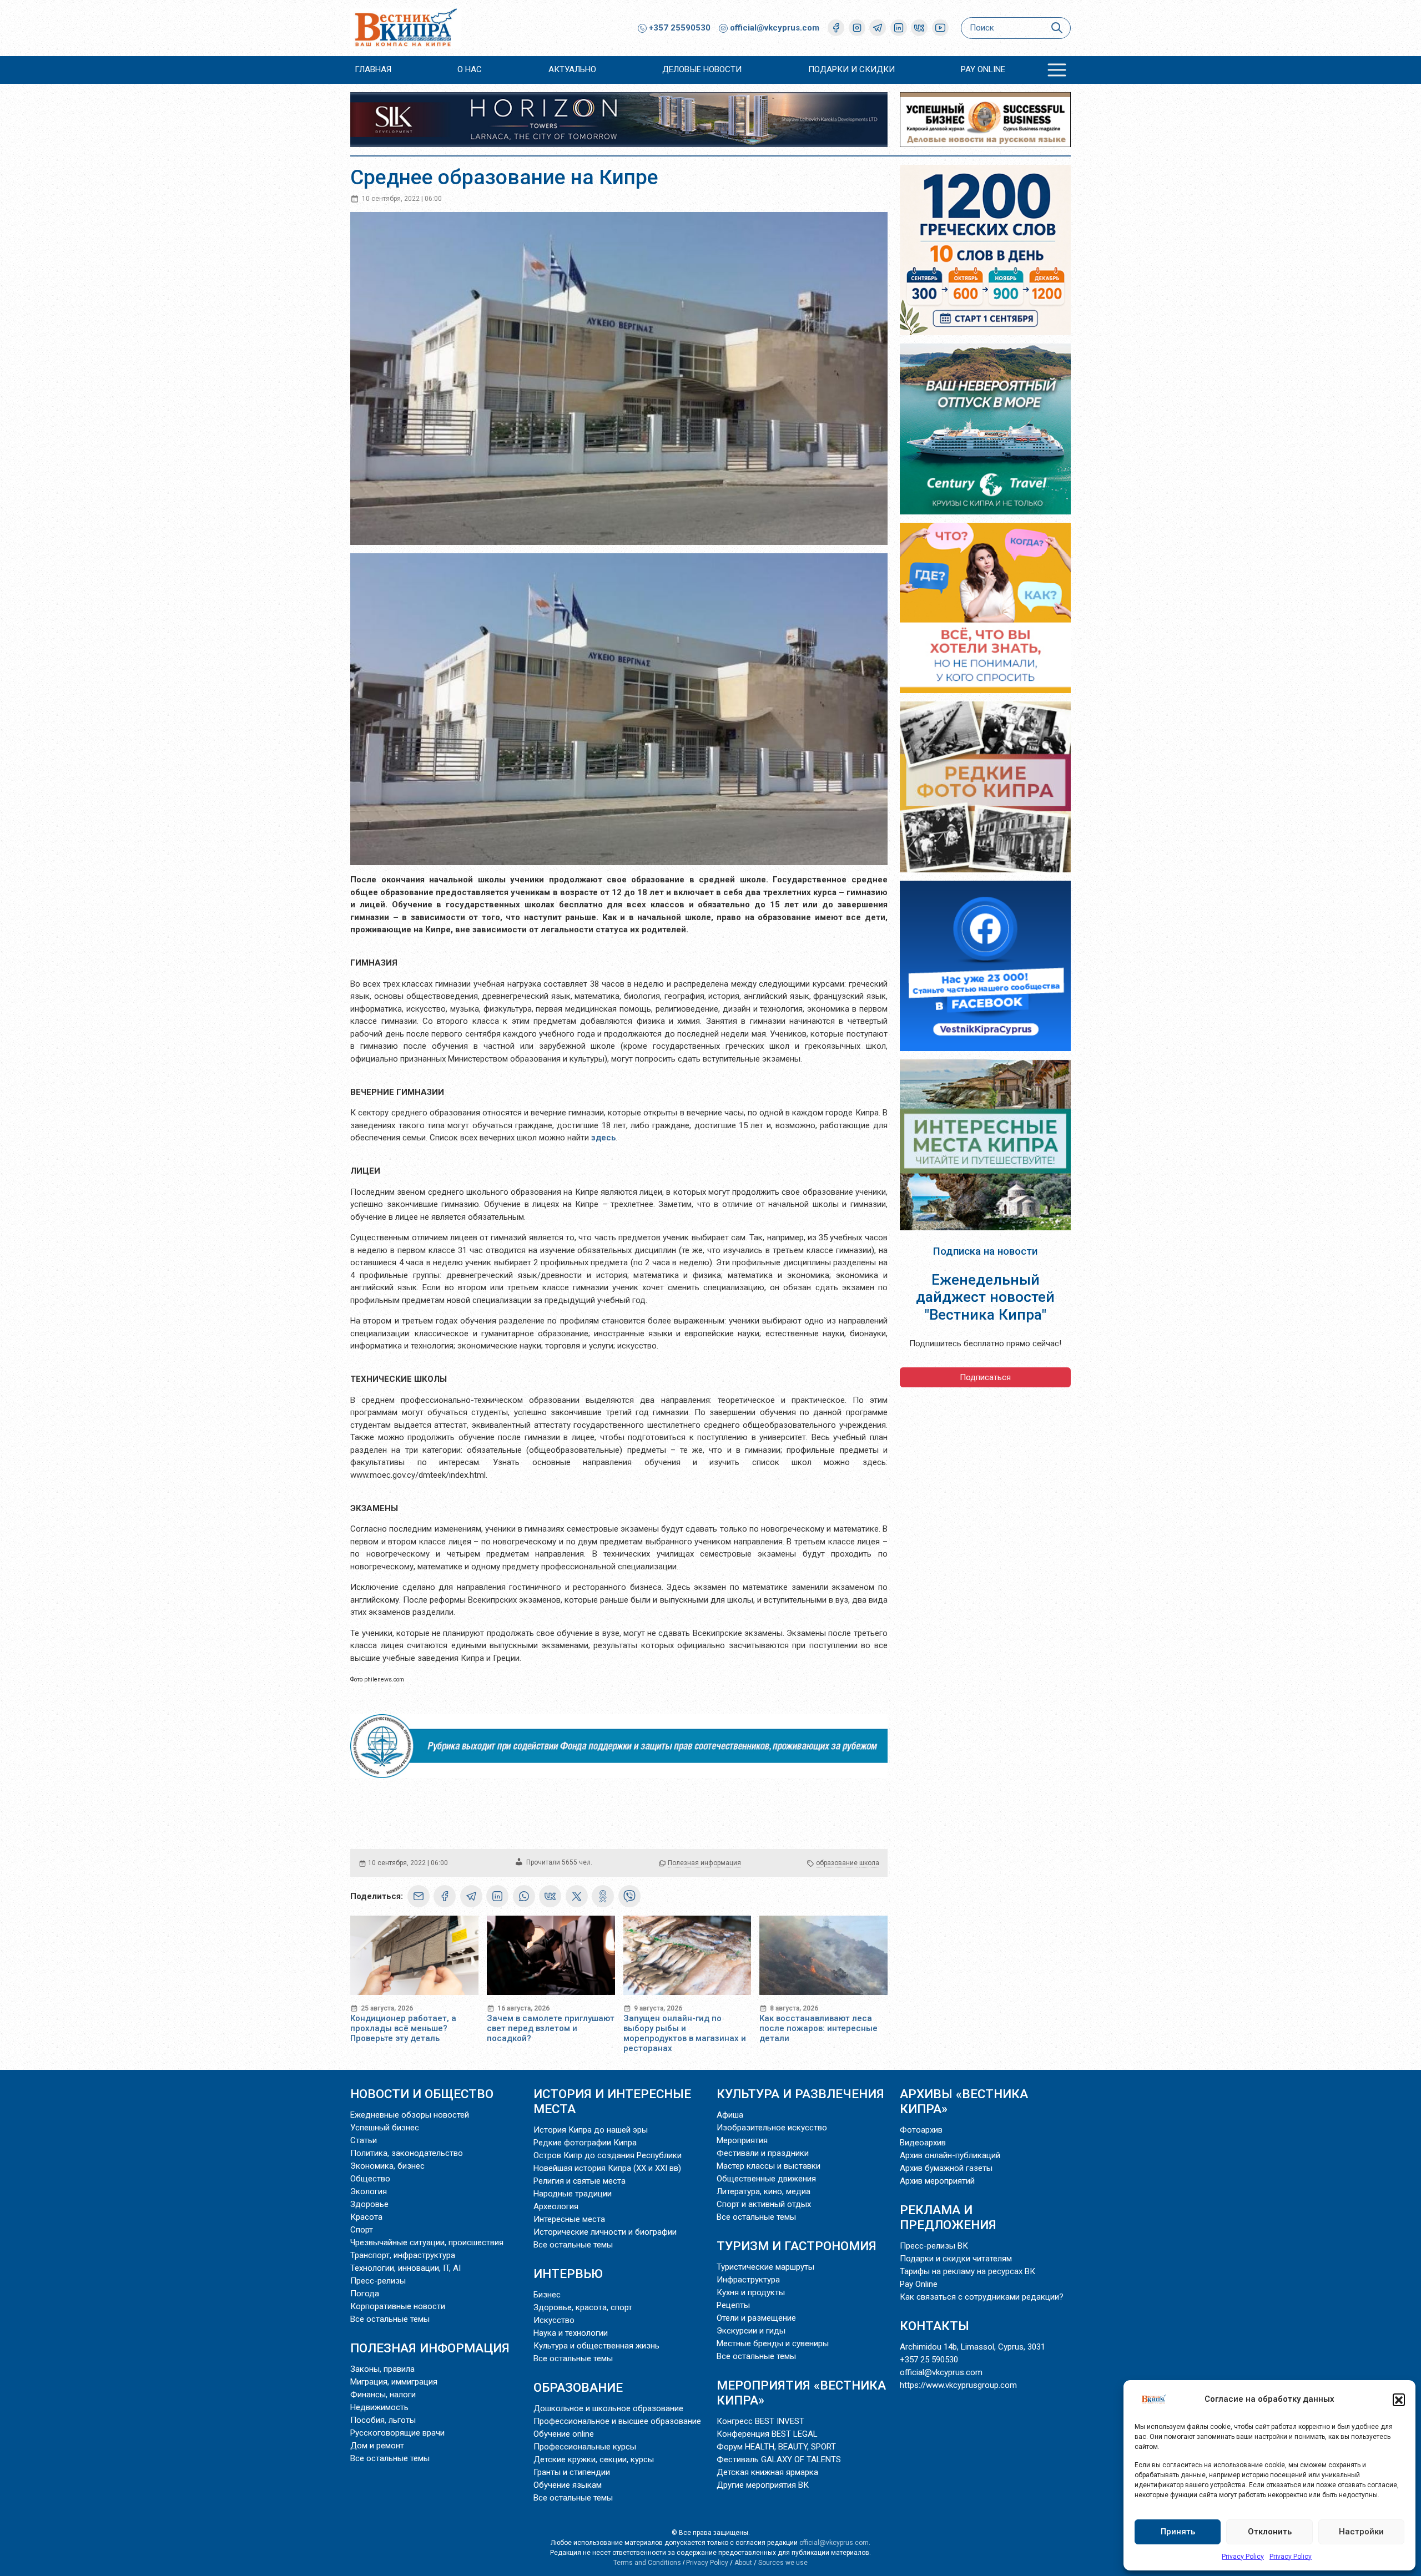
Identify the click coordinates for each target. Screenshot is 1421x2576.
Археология (556, 2206)
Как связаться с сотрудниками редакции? (982, 2297)
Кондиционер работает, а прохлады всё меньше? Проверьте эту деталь (403, 2028)
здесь (603, 1138)
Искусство (554, 2320)
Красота (366, 2217)
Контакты (934, 2326)
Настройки (1361, 2532)
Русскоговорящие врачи (397, 2433)
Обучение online (564, 2434)
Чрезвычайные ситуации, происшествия (427, 2242)
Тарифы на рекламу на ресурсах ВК (968, 2271)
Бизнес (547, 2295)
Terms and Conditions (647, 2563)
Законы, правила (382, 2369)
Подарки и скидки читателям (956, 2259)
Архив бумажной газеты (946, 2168)
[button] (1399, 2400)
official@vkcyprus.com (775, 28)
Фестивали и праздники (763, 2153)
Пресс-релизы (378, 2281)
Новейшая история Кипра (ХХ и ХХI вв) (607, 2168)
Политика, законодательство (407, 2153)
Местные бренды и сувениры (773, 2343)
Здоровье (369, 2204)
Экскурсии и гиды (751, 2331)
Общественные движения (766, 2179)
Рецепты (733, 2305)
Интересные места (569, 2219)
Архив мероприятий (937, 2181)
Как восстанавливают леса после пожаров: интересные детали (818, 2028)
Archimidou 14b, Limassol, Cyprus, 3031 (972, 2347)
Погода (365, 2294)
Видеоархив (923, 2143)
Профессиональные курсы (585, 2447)
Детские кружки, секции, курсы (594, 2459)
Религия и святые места (580, 2181)
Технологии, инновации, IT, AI (405, 2268)
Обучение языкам (568, 2485)
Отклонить (1270, 2532)
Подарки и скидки (851, 69)
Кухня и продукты (751, 2292)
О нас (470, 69)
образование (837, 1863)
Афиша (730, 2115)
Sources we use (783, 2563)
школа (869, 1863)
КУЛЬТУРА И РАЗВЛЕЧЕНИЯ (800, 2094)
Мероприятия (742, 2140)
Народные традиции (573, 2194)
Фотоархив (921, 2130)
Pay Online (983, 69)
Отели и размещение (756, 2318)
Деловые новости (702, 69)
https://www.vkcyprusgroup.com (958, 2385)
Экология (369, 2191)
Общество (370, 2179)
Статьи (364, 2140)
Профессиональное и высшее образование (617, 2421)
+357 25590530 (679, 28)
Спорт (362, 2230)
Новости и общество (422, 2094)
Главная (373, 69)
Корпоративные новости (398, 2306)
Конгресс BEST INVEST (760, 2421)
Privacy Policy (1243, 2557)
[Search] (1057, 28)
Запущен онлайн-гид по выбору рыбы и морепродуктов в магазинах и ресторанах (685, 2033)
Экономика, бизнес (387, 2166)
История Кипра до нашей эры (591, 2130)
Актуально (572, 69)
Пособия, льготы (383, 2420)
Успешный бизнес (385, 2128)
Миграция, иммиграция (394, 2382)
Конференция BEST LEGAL (767, 2434)
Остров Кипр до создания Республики (608, 2155)
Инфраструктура (748, 2280)
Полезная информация (704, 1863)
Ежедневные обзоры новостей (410, 2115)
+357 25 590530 (929, 2360)
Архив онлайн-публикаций (950, 2155)
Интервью (568, 2274)
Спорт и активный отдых (764, 2204)
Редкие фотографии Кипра (585, 2143)
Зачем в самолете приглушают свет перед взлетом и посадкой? (551, 2028)
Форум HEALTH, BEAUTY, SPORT (776, 2447)
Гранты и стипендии (572, 2472)
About (743, 2563)
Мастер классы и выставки (769, 2166)
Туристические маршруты (765, 2267)
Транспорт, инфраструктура (403, 2255)
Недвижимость (379, 2407)
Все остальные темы (390, 2319)
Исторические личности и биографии (605, 2232)
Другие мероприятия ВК (763, 2485)
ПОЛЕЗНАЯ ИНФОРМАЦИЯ (430, 2348)
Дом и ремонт (377, 2446)
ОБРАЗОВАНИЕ (578, 2387)
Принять (1178, 2532)
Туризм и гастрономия (797, 2246)
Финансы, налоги (383, 2395)
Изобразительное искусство (772, 2128)
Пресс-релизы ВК (934, 2246)
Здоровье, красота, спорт (583, 2307)
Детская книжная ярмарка (767, 2472)
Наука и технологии (571, 2333)
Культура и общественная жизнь (596, 2346)
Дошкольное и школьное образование (608, 2408)
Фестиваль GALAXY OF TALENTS (779, 2459)
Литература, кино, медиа (764, 2191)
